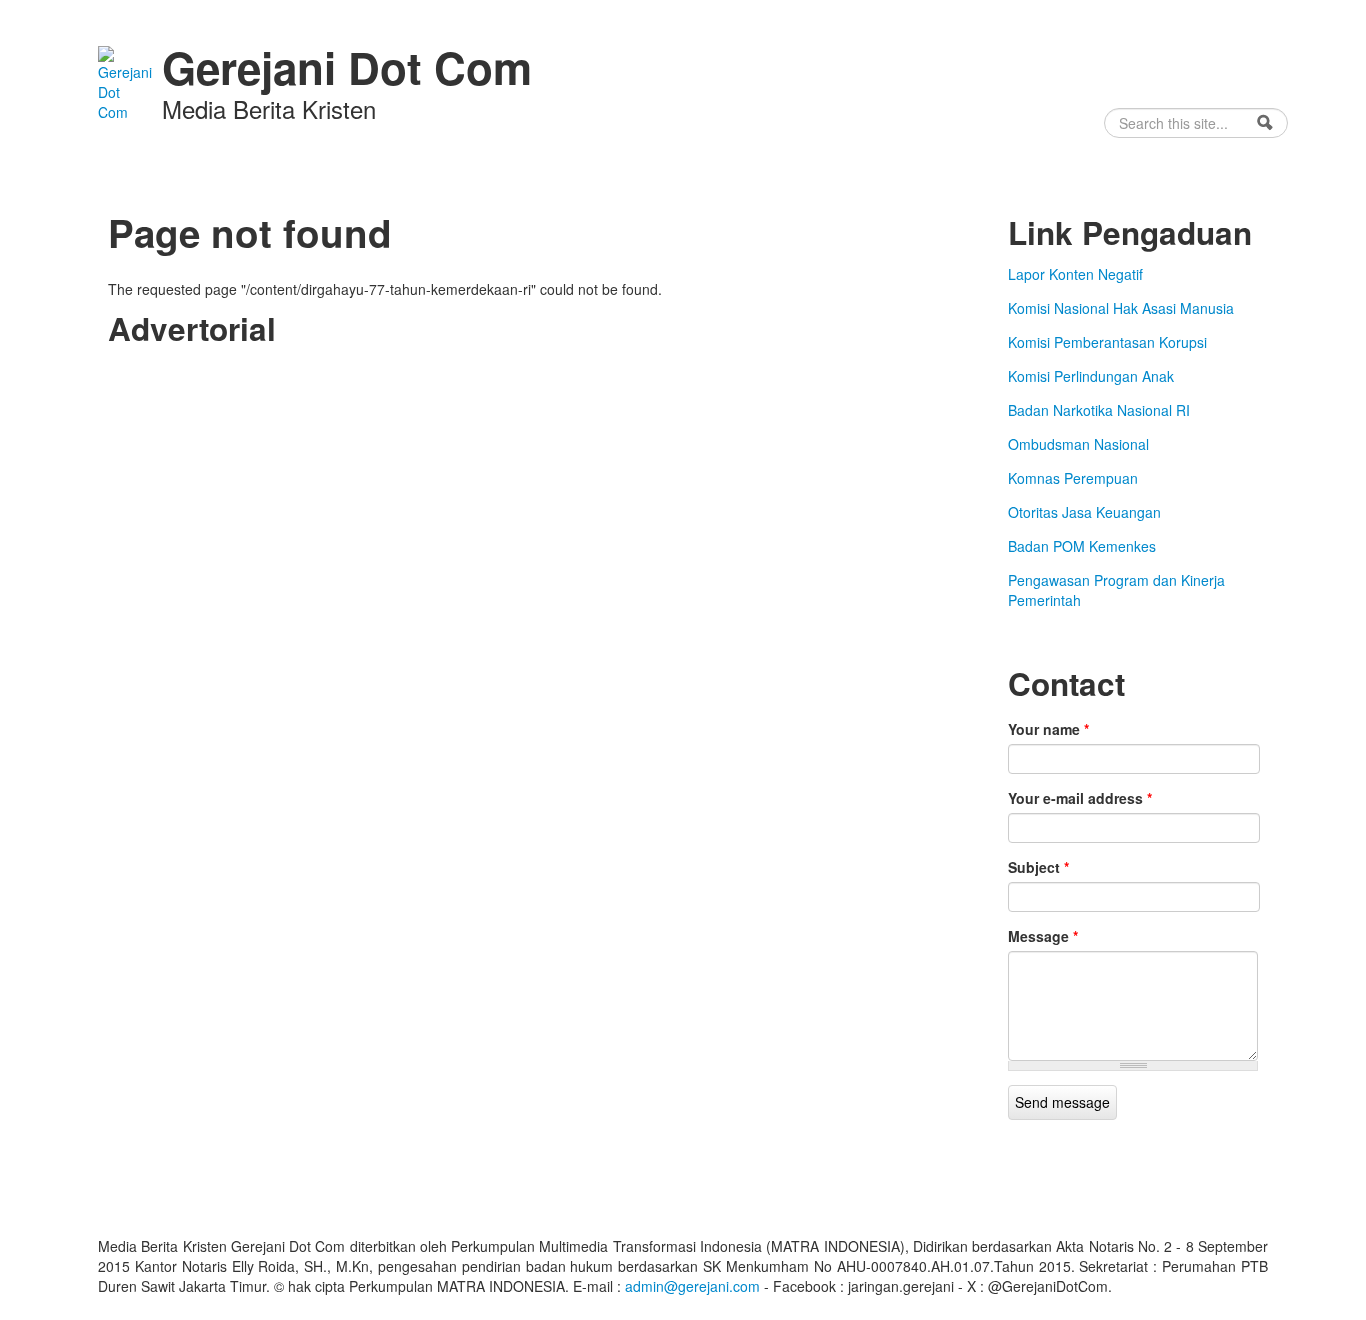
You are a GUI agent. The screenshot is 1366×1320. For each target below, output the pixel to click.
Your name (1048, 729)
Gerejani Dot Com (347, 67)
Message (1043, 936)
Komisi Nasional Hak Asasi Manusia (1121, 308)
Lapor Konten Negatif (1075, 274)
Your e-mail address (1080, 798)
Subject (1038, 867)
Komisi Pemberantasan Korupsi (1107, 342)
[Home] (125, 81)
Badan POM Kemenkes (1082, 546)
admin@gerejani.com (692, 1286)
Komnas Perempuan (1073, 478)
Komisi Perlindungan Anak (1091, 376)
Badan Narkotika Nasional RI (1099, 410)
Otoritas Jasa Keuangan (1084, 512)
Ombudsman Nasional (1078, 444)
